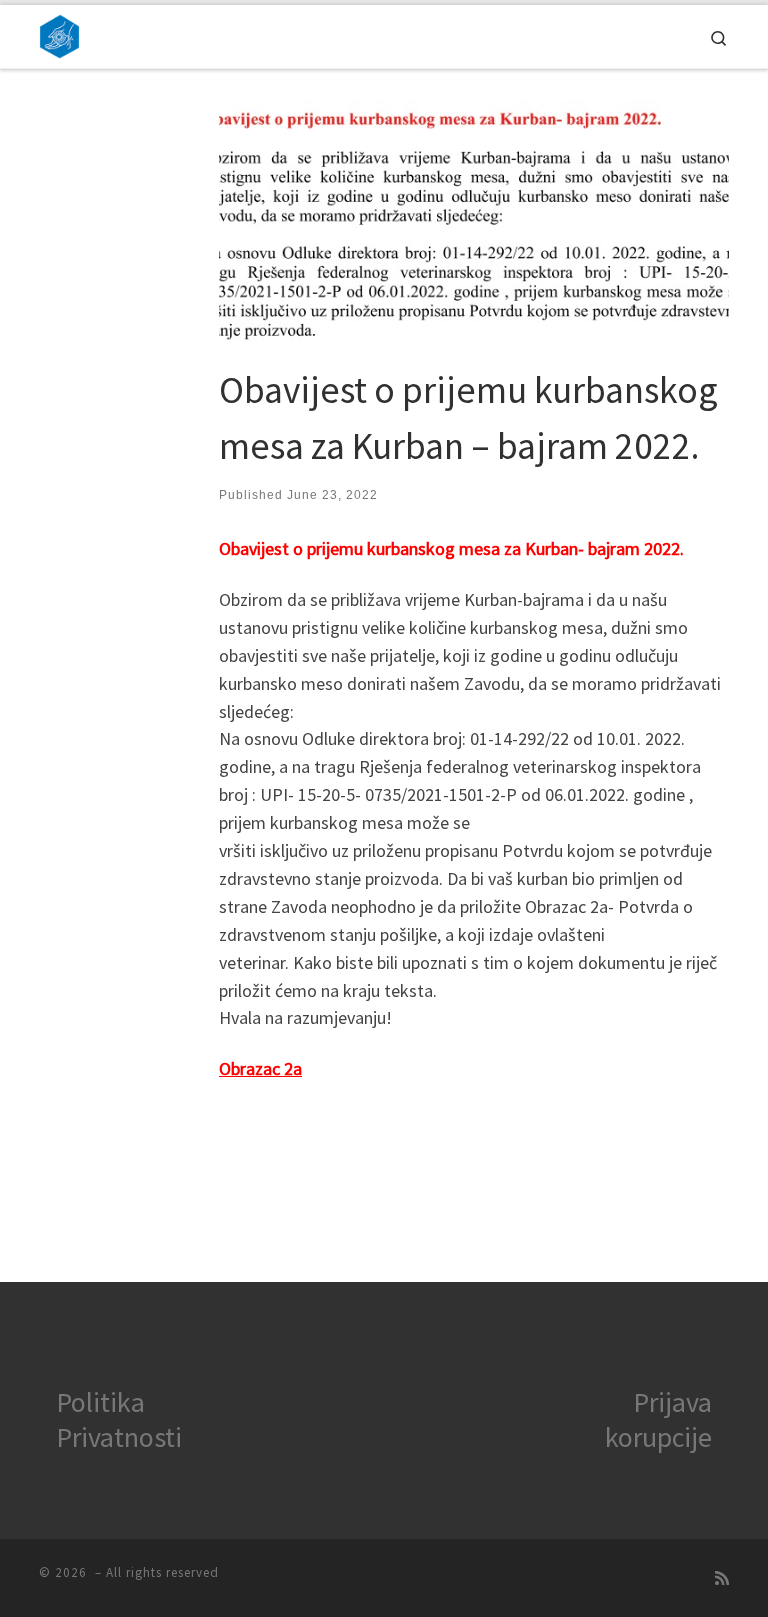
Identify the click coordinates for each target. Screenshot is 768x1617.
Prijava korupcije (658, 1419)
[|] (59, 34)
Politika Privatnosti (119, 1419)
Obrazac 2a (260, 1068)
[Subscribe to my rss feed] (722, 1578)
